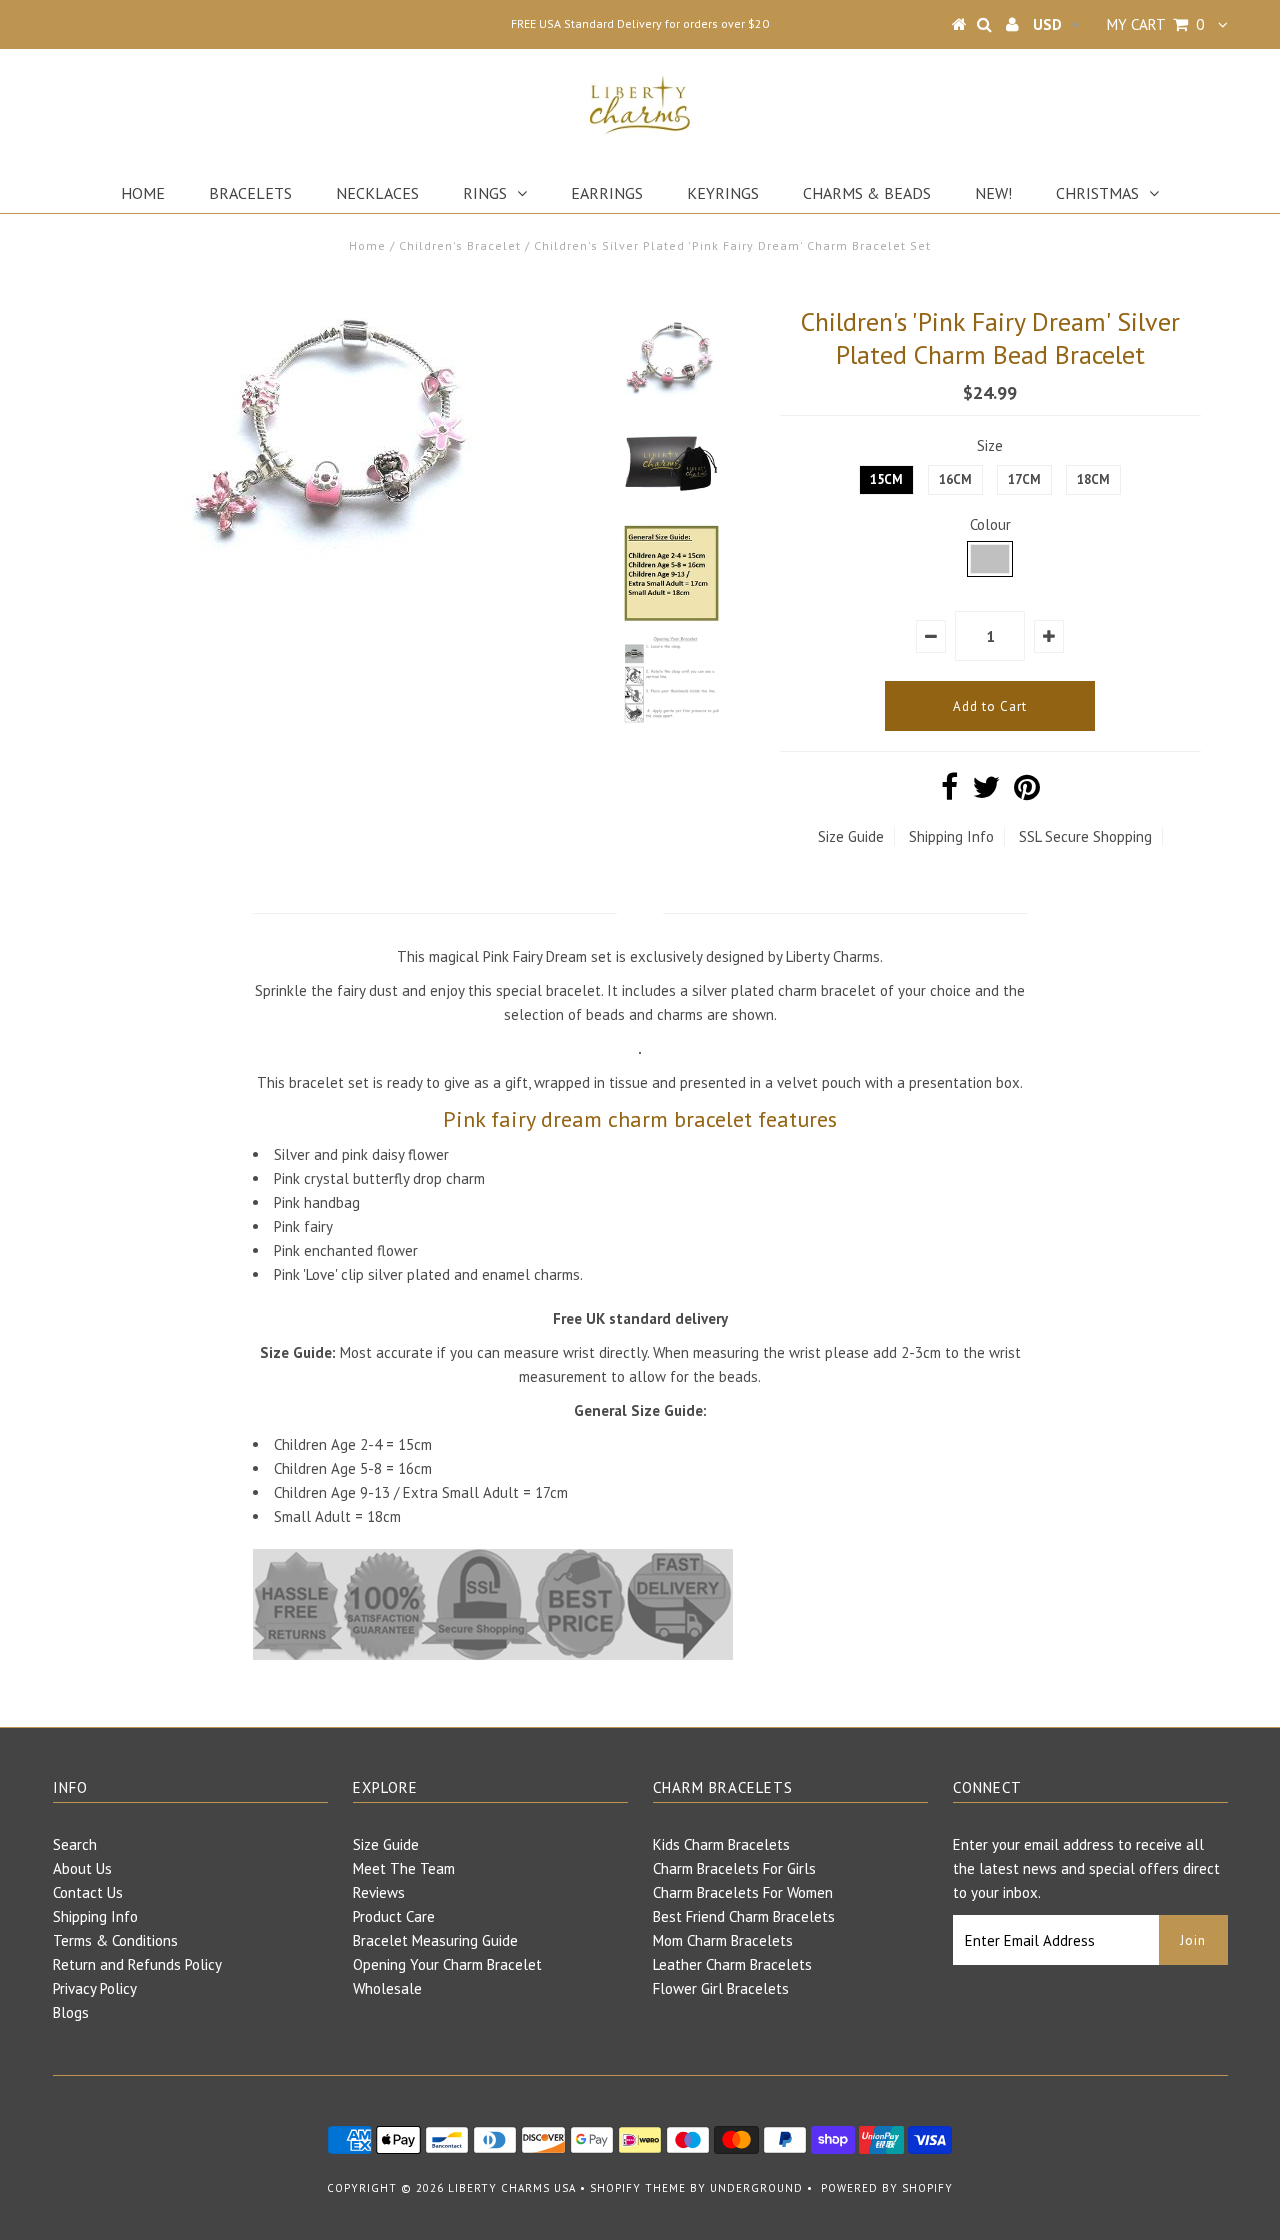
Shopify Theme (638, 2188)
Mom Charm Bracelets (723, 1940)
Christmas (1097, 193)
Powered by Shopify (887, 2188)
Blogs (71, 2012)
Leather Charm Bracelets (732, 1964)
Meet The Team (404, 1868)
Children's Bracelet (460, 245)
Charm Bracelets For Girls (734, 1868)
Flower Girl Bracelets (721, 1988)
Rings (485, 193)
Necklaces (377, 193)
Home (143, 193)
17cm (1024, 479)
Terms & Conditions (115, 1940)
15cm (886, 479)
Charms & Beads (867, 193)
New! (993, 193)
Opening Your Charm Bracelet (447, 1964)
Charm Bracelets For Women (743, 1892)
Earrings (607, 193)
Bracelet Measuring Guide (435, 1940)
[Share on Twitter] (986, 792)
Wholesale (387, 1988)
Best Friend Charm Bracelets (744, 1916)
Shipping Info (951, 836)
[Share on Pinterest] (1027, 792)
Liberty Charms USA (512, 2188)
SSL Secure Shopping (1085, 836)
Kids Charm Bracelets (721, 1844)
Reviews (379, 1892)
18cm (1093, 479)
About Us (82, 1868)
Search (75, 1844)
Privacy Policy (95, 1988)
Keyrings (723, 193)
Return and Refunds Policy (137, 1964)
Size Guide (851, 836)
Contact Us (88, 1892)
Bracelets (250, 193)
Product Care (394, 1916)
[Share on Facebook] (949, 792)
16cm (955, 479)
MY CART (1155, 24)
